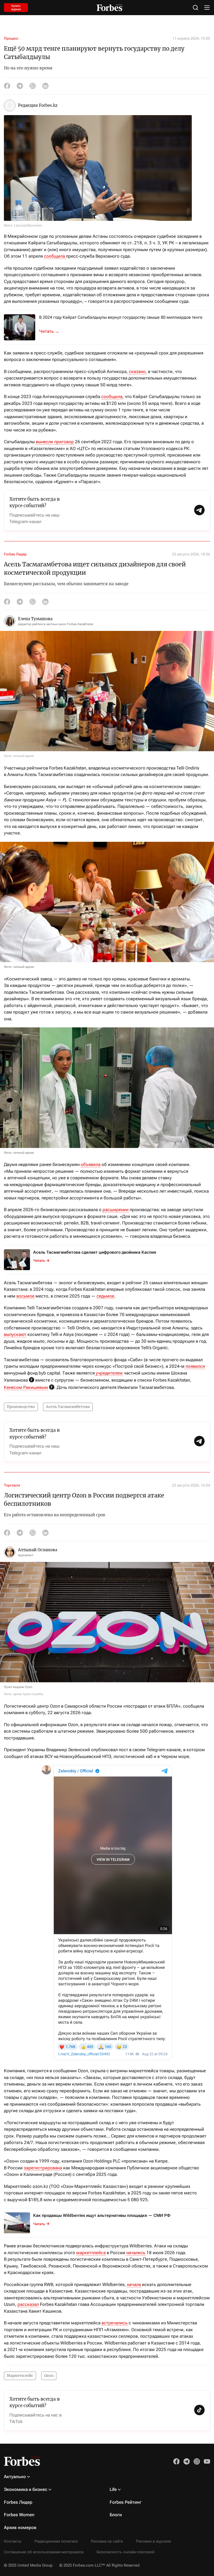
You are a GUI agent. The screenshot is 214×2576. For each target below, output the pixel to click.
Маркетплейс (20, 2376)
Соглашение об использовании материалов (44, 2552)
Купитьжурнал (16, 8)
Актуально (15, 2477)
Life (113, 2489)
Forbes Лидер (15, 554)
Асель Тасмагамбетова (68, 1407)
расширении (116, 1210)
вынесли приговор (55, 442)
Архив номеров (20, 2527)
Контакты (13, 2541)
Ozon (49, 2376)
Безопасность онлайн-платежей (125, 2552)
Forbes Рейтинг (126, 2502)
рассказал (28, 2304)
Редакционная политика (56, 2541)
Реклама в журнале (153, 2541)
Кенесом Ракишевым (26, 1387)
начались (136, 2253)
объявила (91, 1164)
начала (134, 2284)
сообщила (55, 256)
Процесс (11, 38)
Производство (21, 1407)
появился (195, 1366)
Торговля (12, 1485)
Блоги (116, 2515)
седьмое (105, 1296)
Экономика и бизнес (26, 2489)
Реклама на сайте (107, 2541)
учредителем (109, 1373)
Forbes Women (19, 2515)
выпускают (15, 1334)
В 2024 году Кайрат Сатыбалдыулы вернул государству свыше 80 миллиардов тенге (121, 317)
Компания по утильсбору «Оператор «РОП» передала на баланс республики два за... (52, 331)
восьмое (25, 1296)
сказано (137, 371)
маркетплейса (91, 2253)
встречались (115, 2323)
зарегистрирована (43, 2168)
